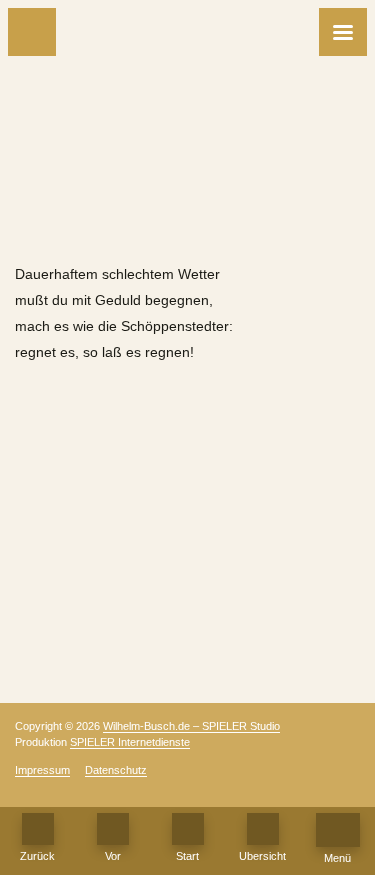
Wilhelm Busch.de (188, 224)
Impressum (42, 770)
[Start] (188, 829)
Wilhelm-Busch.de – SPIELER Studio (191, 726)
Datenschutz (116, 770)
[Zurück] (32, 32)
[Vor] (113, 829)
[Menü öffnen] (343, 32)
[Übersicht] (263, 829)
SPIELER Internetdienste (130, 742)
